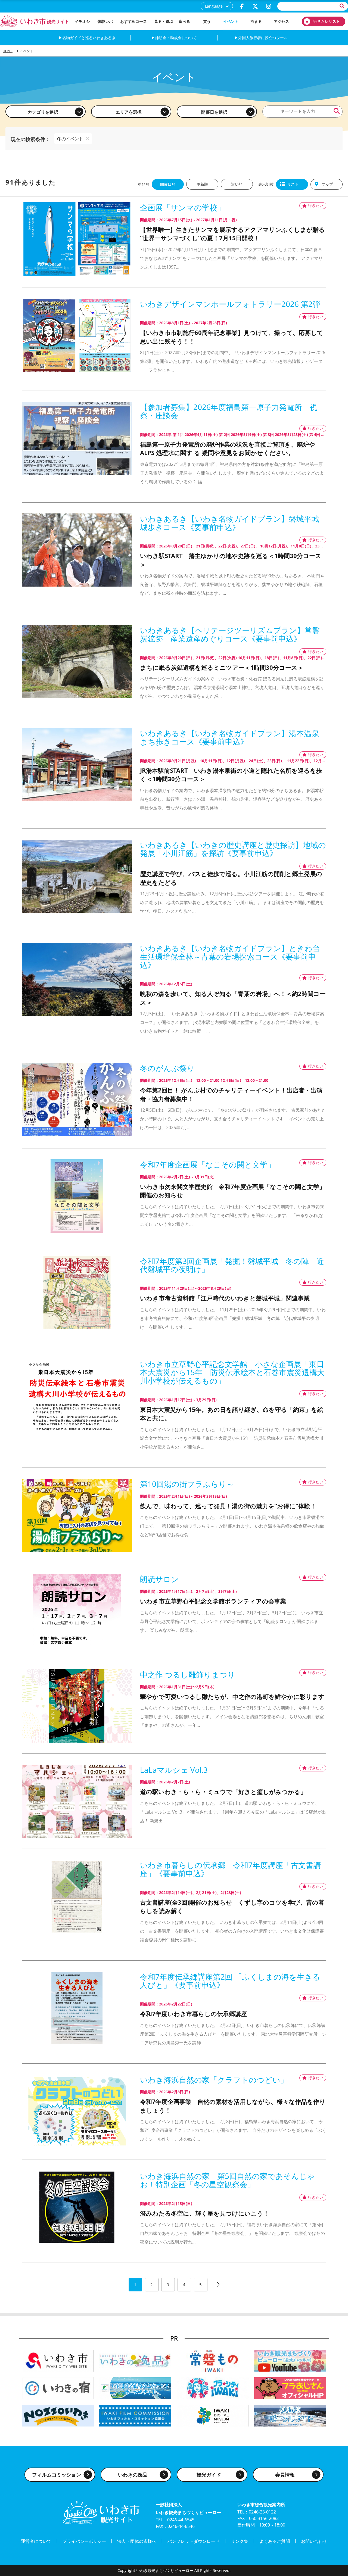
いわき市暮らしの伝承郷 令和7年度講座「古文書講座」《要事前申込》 (231, 1869)
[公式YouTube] (290, 2360)
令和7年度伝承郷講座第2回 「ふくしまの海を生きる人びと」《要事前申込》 (230, 1981)
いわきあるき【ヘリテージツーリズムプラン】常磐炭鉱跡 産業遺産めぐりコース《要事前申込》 (230, 634)
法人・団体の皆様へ (137, 2541)
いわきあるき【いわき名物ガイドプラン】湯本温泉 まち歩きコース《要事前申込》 (233, 737)
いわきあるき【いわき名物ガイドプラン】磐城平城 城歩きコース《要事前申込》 (233, 523)
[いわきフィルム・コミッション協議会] (135, 2415)
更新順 (202, 184)
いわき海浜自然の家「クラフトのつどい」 (214, 2080)
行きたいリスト (324, 21)
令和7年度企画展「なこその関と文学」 (208, 1165)
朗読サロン (159, 1579)
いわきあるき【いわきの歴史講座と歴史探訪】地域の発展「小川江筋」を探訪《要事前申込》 (233, 849)
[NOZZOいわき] (58, 2415)
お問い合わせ (314, 2541)
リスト (293, 184)
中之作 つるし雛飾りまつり (188, 1675)
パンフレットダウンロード (194, 2541)
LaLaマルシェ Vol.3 (174, 1770)
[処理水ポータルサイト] (290, 2415)
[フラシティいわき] (213, 2388)
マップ (327, 184)
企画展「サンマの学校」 (182, 208)
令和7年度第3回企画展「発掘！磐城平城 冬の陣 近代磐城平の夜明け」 (232, 1265)
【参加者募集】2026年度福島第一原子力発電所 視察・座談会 (229, 411)
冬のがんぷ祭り (167, 1068)
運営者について (36, 2541)
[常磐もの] (213, 2360)
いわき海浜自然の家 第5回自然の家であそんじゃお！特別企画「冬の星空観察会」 (227, 2180)
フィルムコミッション (57, 2475)
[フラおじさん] (290, 2388)
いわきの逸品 (133, 2475)
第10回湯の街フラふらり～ (187, 1484)
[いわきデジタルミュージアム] (213, 2415)
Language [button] (214, 6)
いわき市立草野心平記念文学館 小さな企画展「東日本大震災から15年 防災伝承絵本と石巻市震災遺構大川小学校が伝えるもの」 (232, 1372)
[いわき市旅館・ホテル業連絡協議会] (58, 2388)
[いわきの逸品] (135, 2360)
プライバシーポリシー (84, 2541)
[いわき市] (58, 2360)
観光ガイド (209, 2475)
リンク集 (240, 2541)
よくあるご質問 (275, 2541)
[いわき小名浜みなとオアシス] (135, 2388)
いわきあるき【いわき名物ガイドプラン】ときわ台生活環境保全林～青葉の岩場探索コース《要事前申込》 (230, 957)
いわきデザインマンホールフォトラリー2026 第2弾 (230, 304)
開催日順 (168, 184)
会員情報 (285, 2475)
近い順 (237, 184)
